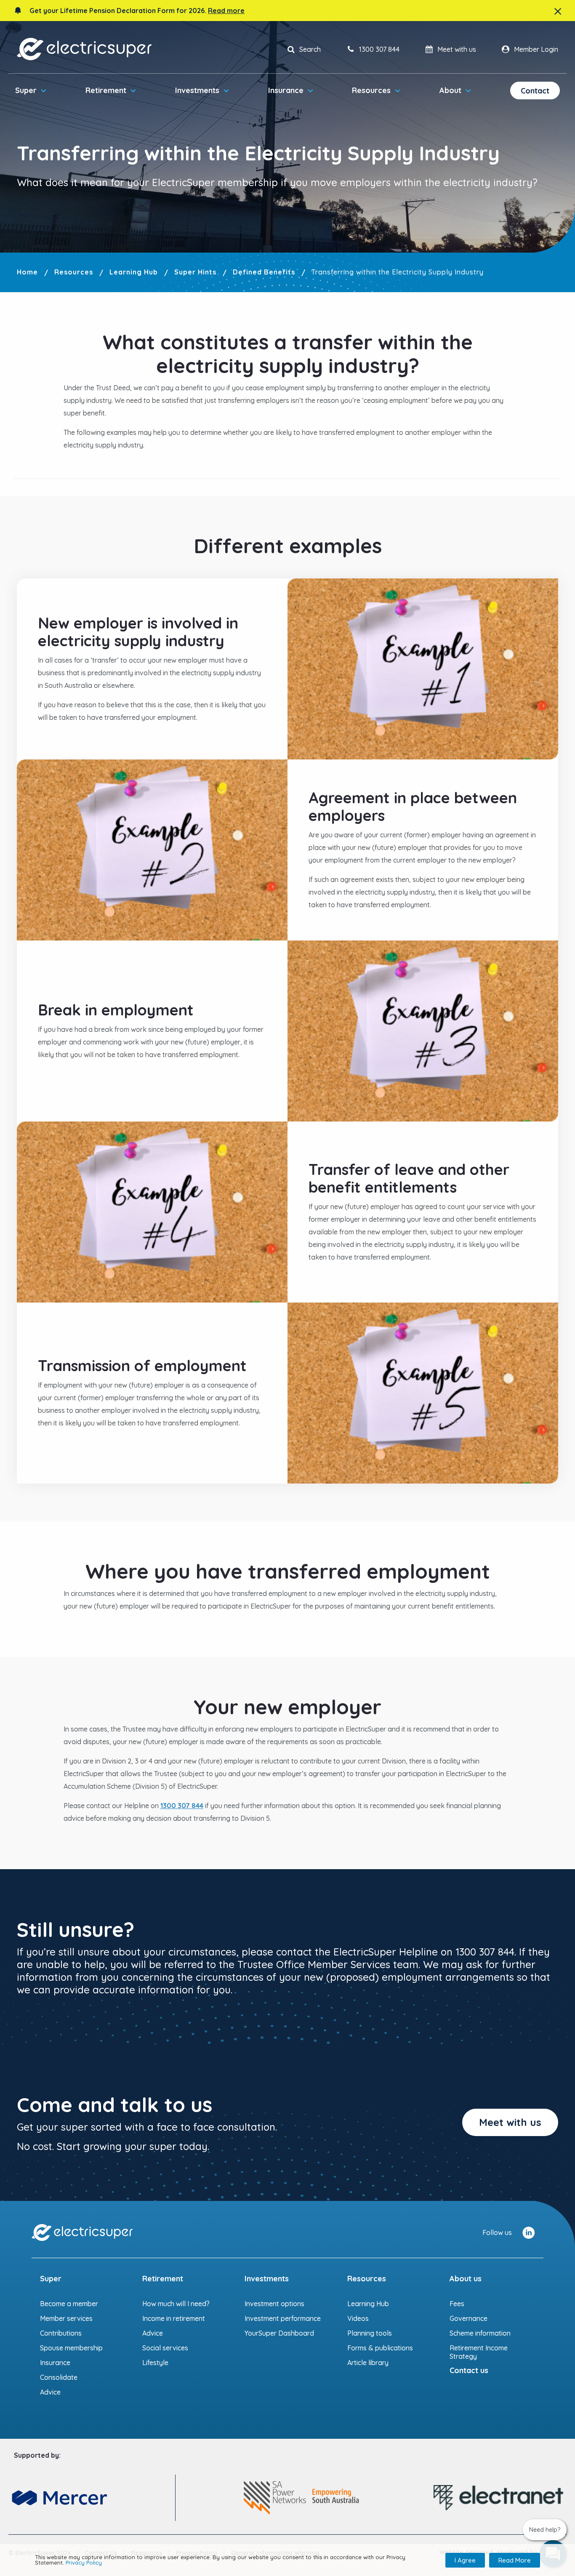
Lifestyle (155, 2363)
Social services (165, 2348)
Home (27, 272)
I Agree (465, 2560)
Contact (535, 91)
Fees (457, 2304)
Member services (66, 2318)
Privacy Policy (84, 2563)
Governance (469, 2318)
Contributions (61, 2333)
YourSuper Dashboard (279, 2333)
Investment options (274, 2304)
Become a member (69, 2304)
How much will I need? (176, 2304)
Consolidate (59, 2377)
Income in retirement (174, 2318)
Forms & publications (380, 2348)
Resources (371, 90)
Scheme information (480, 2333)
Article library (368, 2363)
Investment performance (283, 2318)
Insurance (286, 90)
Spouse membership (71, 2348)
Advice (50, 2392)
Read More (515, 2560)
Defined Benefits (264, 272)
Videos (358, 2318)
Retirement (106, 90)
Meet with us (510, 2122)
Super (26, 90)
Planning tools (370, 2333)
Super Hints (195, 272)
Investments (197, 90)
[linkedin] (528, 2232)
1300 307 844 (182, 1806)
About (450, 90)
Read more (226, 11)
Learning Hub (134, 272)
